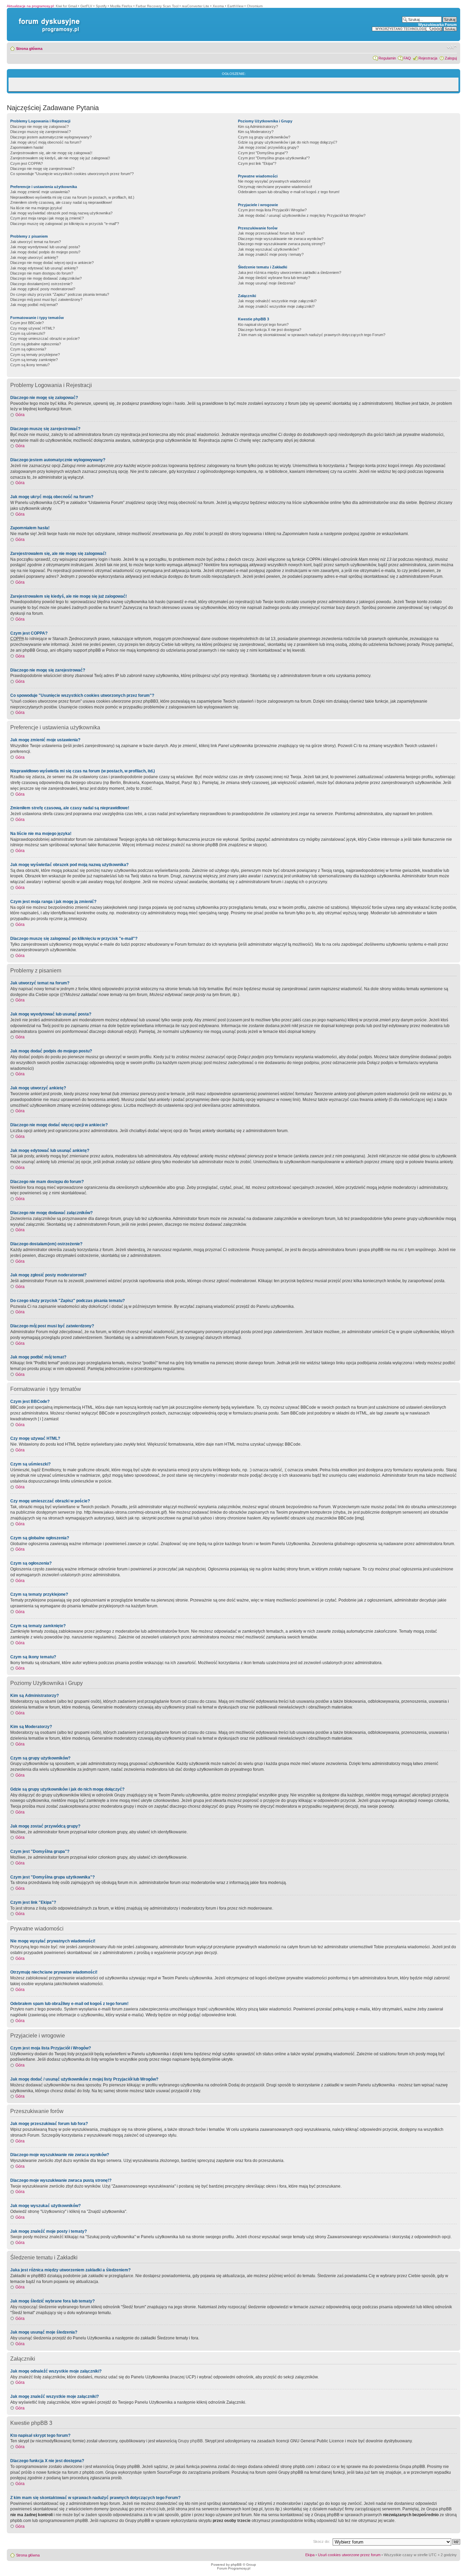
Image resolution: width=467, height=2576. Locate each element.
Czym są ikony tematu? (30, 365)
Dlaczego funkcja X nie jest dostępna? (270, 330)
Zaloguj (451, 58)
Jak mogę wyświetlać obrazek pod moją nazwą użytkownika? (61, 213)
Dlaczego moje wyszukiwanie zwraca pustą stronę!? (282, 244)
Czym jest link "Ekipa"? (257, 163)
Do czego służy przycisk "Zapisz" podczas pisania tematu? (60, 294)
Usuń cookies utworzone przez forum (349, 2555)
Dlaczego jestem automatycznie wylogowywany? (51, 137)
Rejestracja (428, 58)
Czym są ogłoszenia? (28, 349)
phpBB (236, 2565)
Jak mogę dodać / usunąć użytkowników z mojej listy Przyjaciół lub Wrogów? (302, 215)
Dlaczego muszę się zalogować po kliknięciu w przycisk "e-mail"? (65, 224)
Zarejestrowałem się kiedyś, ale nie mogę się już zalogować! (60, 158)
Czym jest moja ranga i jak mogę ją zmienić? (47, 218)
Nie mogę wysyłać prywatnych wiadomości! (274, 181)
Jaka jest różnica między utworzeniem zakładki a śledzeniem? (290, 273)
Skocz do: (322, 2541)
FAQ (407, 58)
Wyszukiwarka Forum (437, 25)
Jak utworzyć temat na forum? (36, 242)
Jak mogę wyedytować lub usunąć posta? (45, 247)
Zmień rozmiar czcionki (452, 47)
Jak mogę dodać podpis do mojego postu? (45, 252)
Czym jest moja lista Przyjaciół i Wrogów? (272, 210)
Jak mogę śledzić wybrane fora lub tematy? (274, 278)
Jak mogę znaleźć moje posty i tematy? (271, 254)
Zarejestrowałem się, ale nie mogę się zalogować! (51, 153)
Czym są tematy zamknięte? (34, 360)
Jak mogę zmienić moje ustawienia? (40, 192)
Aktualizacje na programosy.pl (30, 6)
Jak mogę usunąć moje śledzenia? (267, 283)
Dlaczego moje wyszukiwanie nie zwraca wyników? (281, 239)
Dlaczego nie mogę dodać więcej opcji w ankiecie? (52, 263)
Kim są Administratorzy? (258, 127)
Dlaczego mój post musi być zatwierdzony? (46, 300)
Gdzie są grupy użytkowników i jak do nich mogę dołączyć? (288, 142)
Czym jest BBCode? (27, 323)
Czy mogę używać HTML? (32, 328)
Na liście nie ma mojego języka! (36, 208)
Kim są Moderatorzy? (256, 132)
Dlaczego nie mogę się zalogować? (39, 127)
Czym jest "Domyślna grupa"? (263, 153)
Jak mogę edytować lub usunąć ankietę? (44, 268)
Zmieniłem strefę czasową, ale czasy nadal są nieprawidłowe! (61, 202)
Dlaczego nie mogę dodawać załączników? (46, 278)
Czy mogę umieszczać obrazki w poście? (45, 338)
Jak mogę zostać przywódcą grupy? (268, 147)
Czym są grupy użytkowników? (264, 137)
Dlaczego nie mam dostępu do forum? (42, 273)
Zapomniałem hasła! (27, 147)
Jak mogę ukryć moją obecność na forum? (46, 142)
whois (151, 2509)
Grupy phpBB (190, 2441)
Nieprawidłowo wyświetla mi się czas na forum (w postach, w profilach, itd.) (72, 197)
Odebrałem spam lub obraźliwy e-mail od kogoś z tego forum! (289, 192)
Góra (20, 415)
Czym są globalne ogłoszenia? (36, 344)
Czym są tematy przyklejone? (35, 355)
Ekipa (310, 2555)
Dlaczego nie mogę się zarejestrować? (42, 169)
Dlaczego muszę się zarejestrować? (41, 132)
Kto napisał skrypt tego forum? (263, 324)
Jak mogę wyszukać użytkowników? (269, 249)
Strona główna (29, 49)
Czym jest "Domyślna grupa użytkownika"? (274, 158)
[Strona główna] (48, 18)
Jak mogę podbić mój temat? (34, 305)
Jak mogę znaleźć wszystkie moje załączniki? (276, 306)
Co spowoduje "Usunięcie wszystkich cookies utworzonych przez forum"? (72, 174)
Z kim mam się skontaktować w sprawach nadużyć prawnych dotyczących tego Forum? (312, 335)
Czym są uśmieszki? (28, 333)
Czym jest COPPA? (26, 163)
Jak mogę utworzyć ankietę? (34, 257)
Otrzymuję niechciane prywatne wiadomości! (275, 187)
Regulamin (387, 58)
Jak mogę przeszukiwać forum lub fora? (271, 233)
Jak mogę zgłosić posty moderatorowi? (43, 289)
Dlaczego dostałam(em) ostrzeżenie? (41, 284)
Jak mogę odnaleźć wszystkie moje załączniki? (277, 301)
